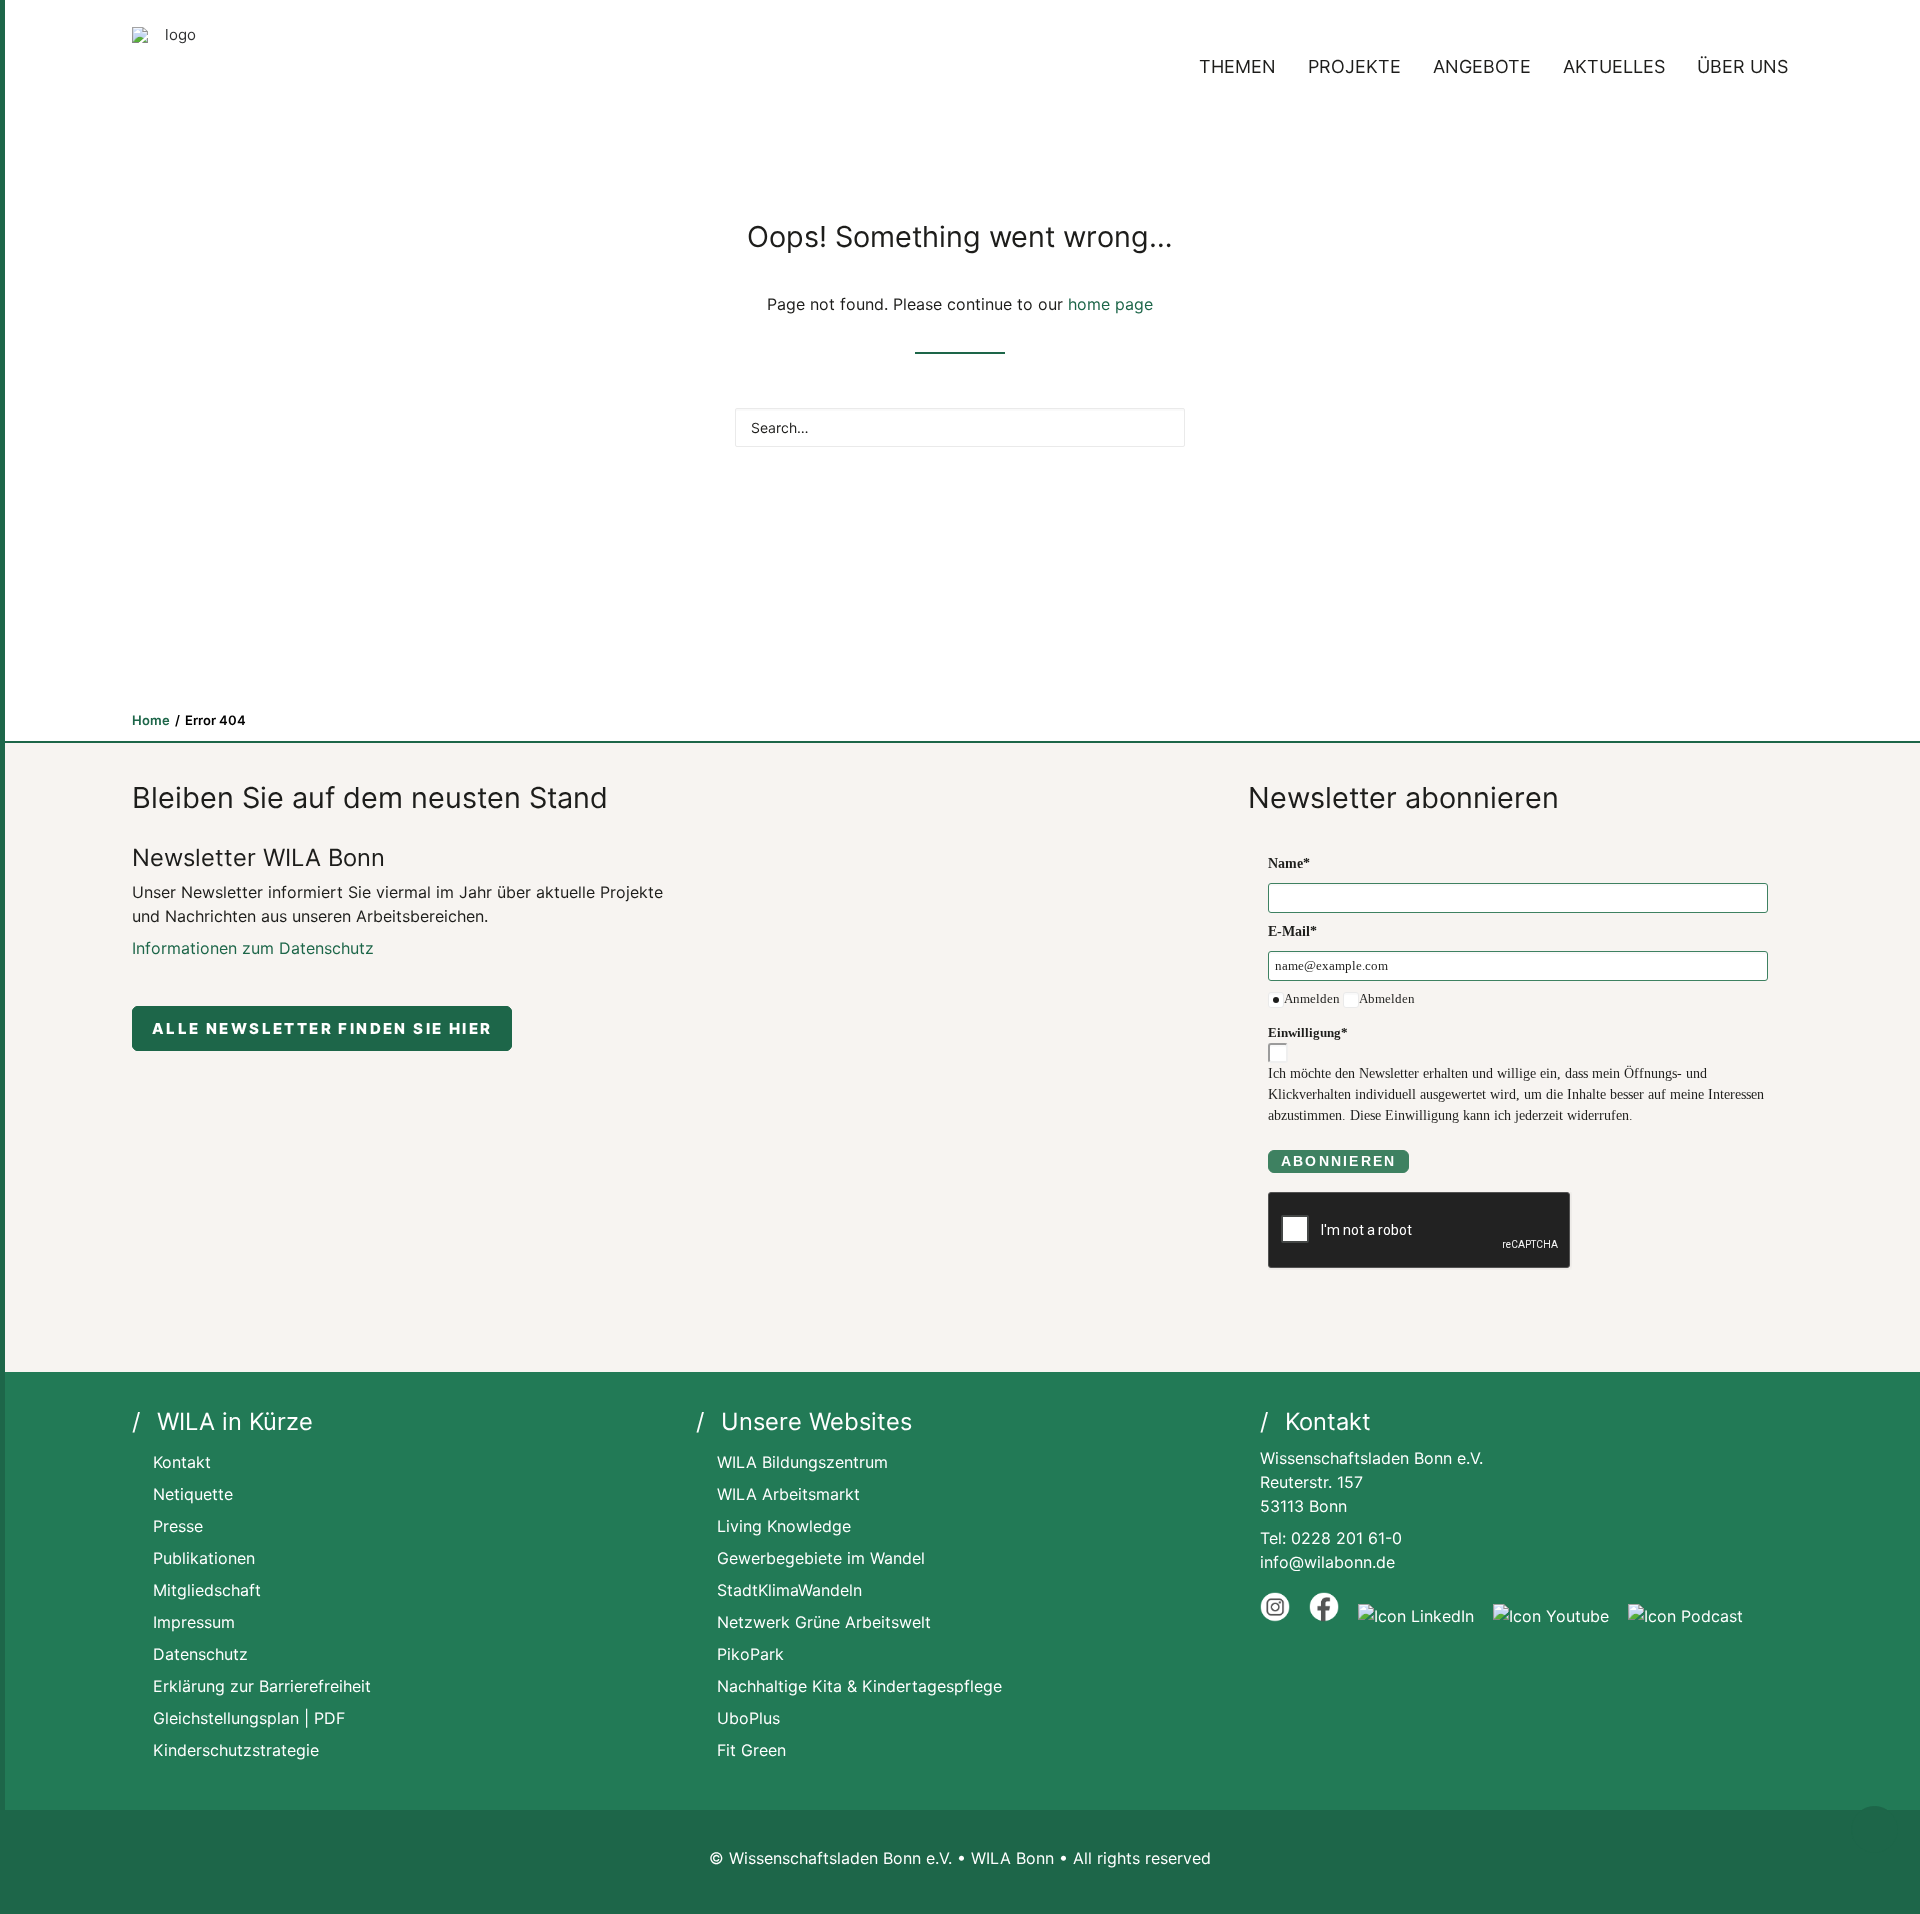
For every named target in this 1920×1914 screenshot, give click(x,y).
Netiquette (193, 1494)
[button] (1160, 425)
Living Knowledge (784, 1526)
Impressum (194, 1622)
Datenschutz (200, 1654)
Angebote (1482, 66)
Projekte (1354, 66)
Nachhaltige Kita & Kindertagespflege (859, 1686)
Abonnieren (1338, 1161)
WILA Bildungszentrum (802, 1462)
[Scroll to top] (1874, 1828)
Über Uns (1742, 66)
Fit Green (751, 1750)
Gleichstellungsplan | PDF (249, 1718)
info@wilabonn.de (1327, 1562)
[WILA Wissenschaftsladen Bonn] (172, 67)
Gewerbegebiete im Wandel (821, 1558)
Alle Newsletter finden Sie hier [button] (322, 1028)
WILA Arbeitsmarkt (788, 1494)
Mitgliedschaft (207, 1590)
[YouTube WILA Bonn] (1551, 1616)
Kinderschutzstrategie (236, 1750)
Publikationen (204, 1558)
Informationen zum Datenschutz (253, 948)
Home (151, 720)
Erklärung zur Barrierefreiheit (262, 1686)
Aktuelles (1614, 66)
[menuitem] (1244, 67)
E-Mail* (1292, 931)
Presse (178, 1526)
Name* (1289, 863)
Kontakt (182, 1462)
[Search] (960, 427)
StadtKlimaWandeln (789, 1590)
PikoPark (750, 1654)
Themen (1237, 66)
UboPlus (748, 1718)
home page (1110, 304)
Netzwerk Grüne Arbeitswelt (824, 1622)
